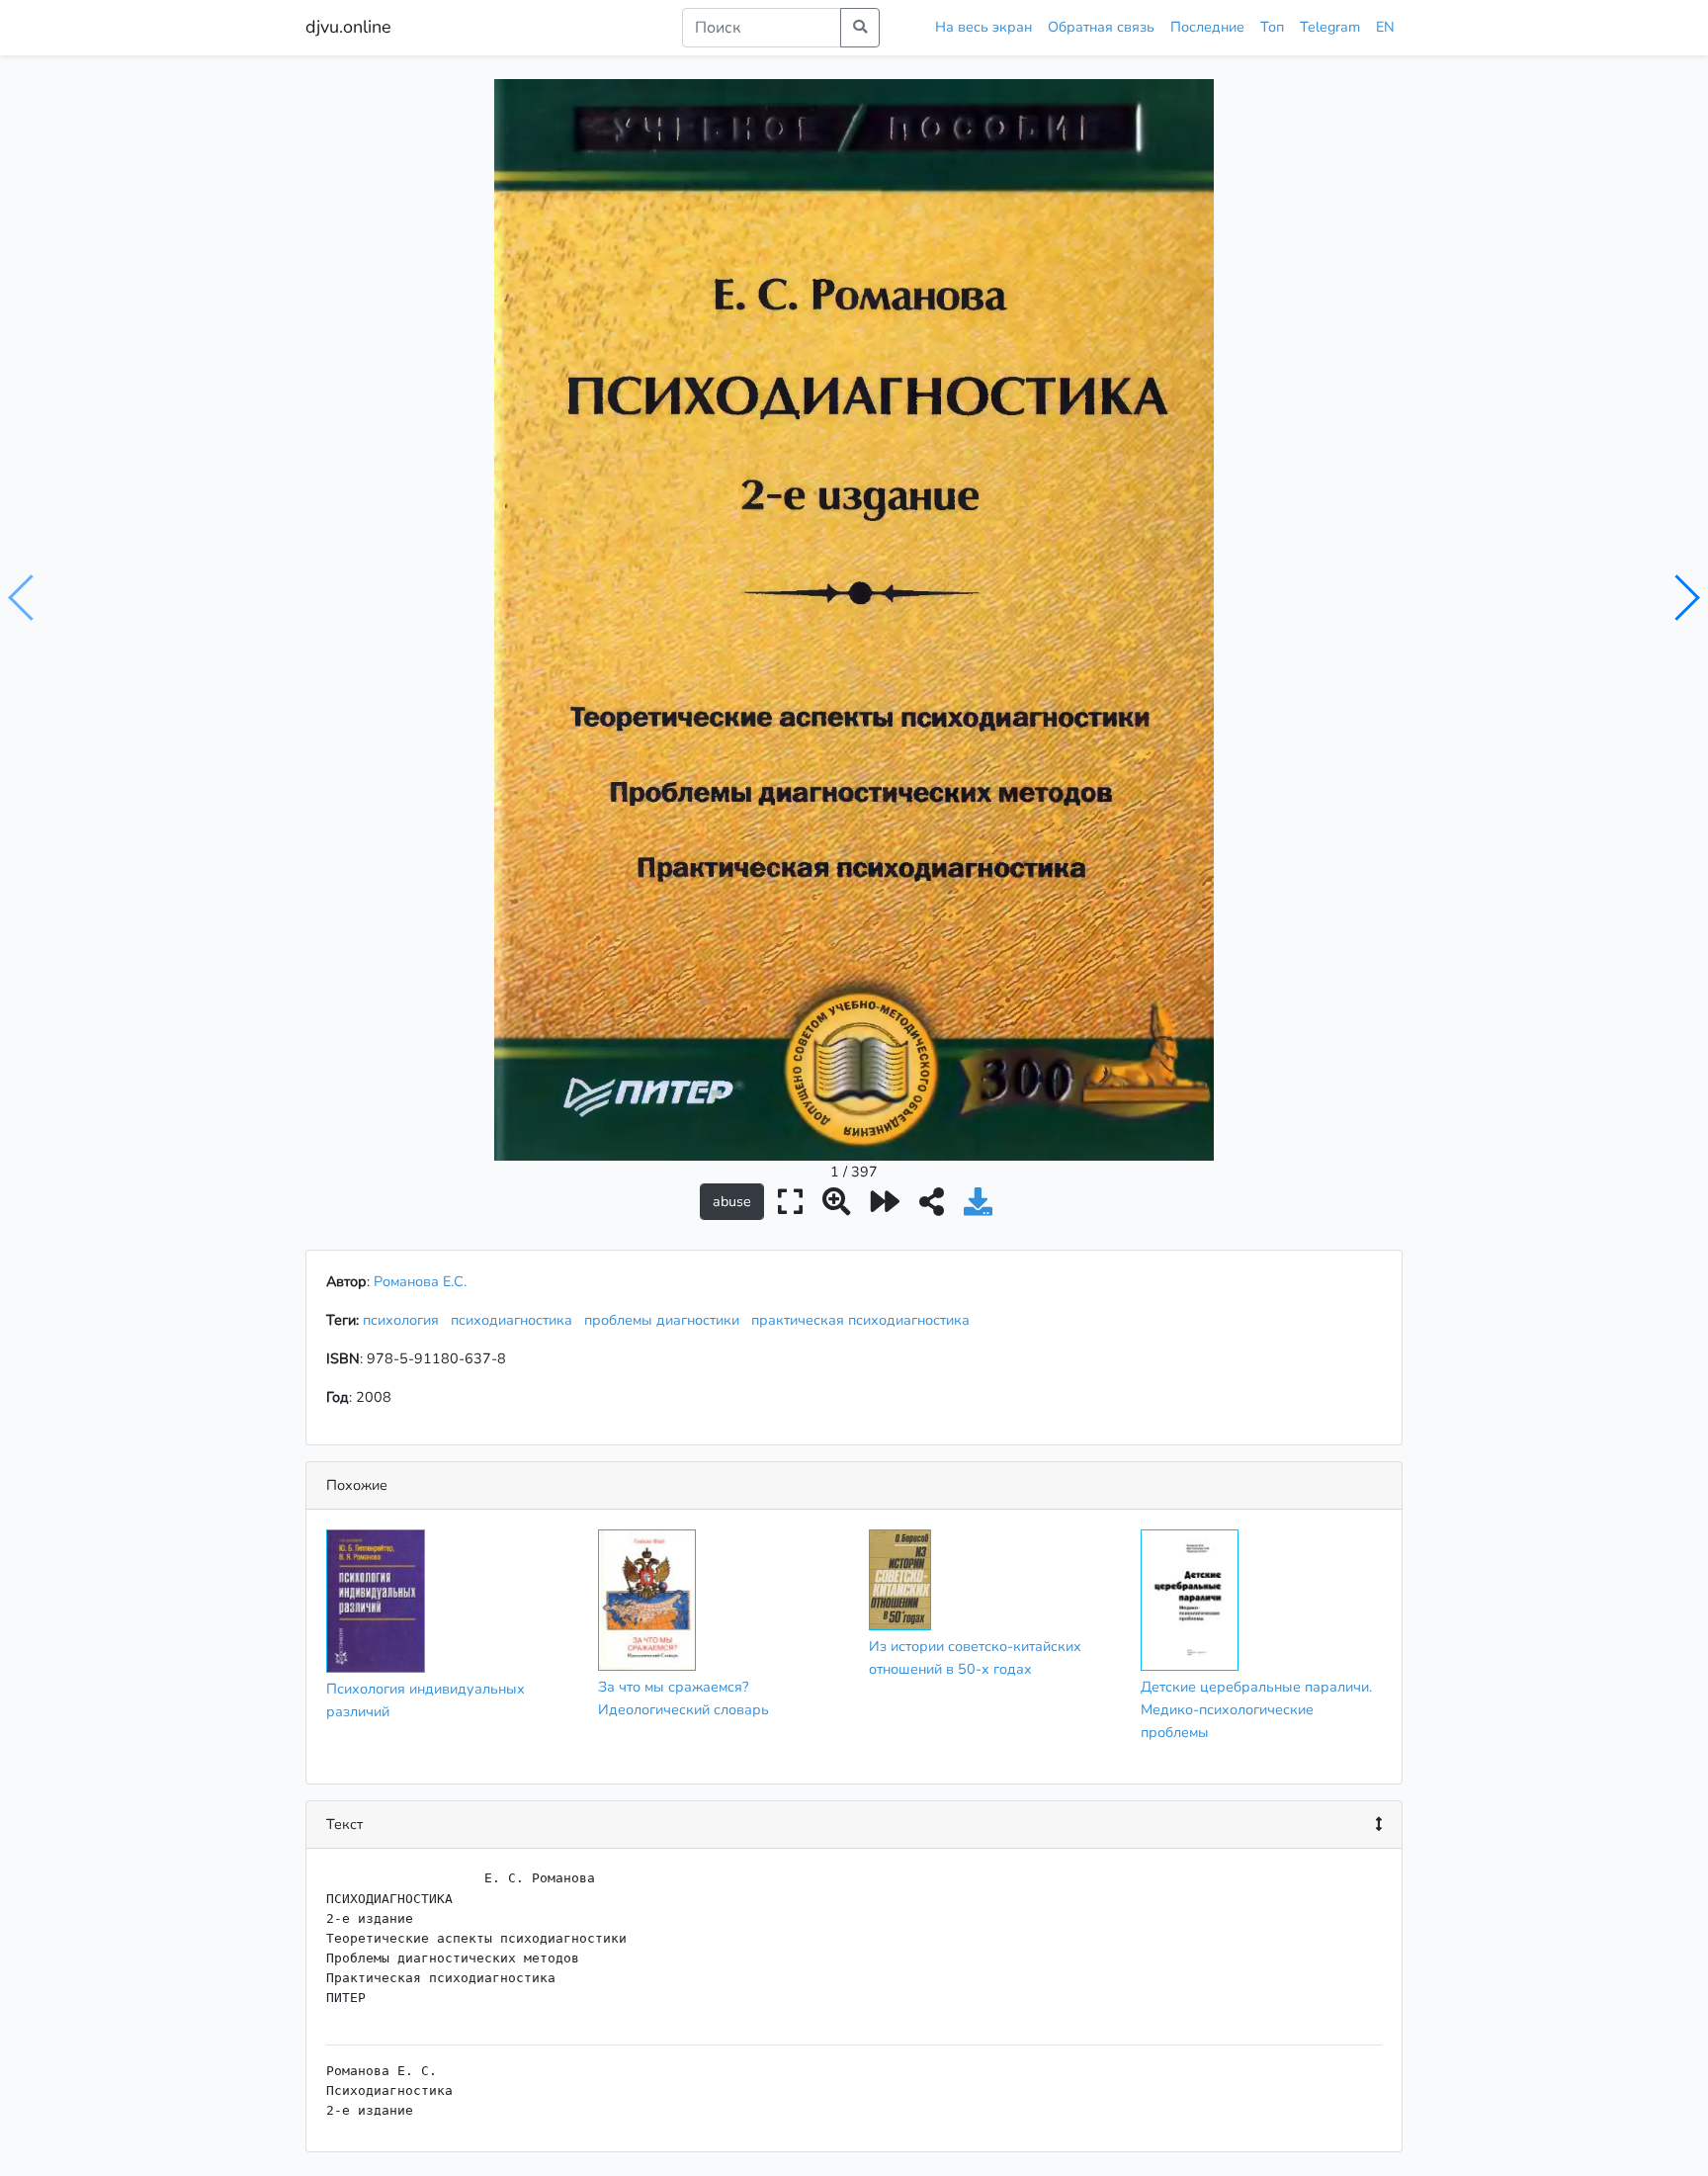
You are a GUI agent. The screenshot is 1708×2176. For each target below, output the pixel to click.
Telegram (1330, 27)
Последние (1207, 27)
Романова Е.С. (420, 1281)
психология (405, 1320)
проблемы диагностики (666, 1320)
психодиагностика (515, 1320)
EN (1385, 27)
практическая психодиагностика (864, 1320)
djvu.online (348, 27)
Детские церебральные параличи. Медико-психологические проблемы (1256, 1709)
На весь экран (983, 27)
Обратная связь (1101, 27)
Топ (1272, 27)
